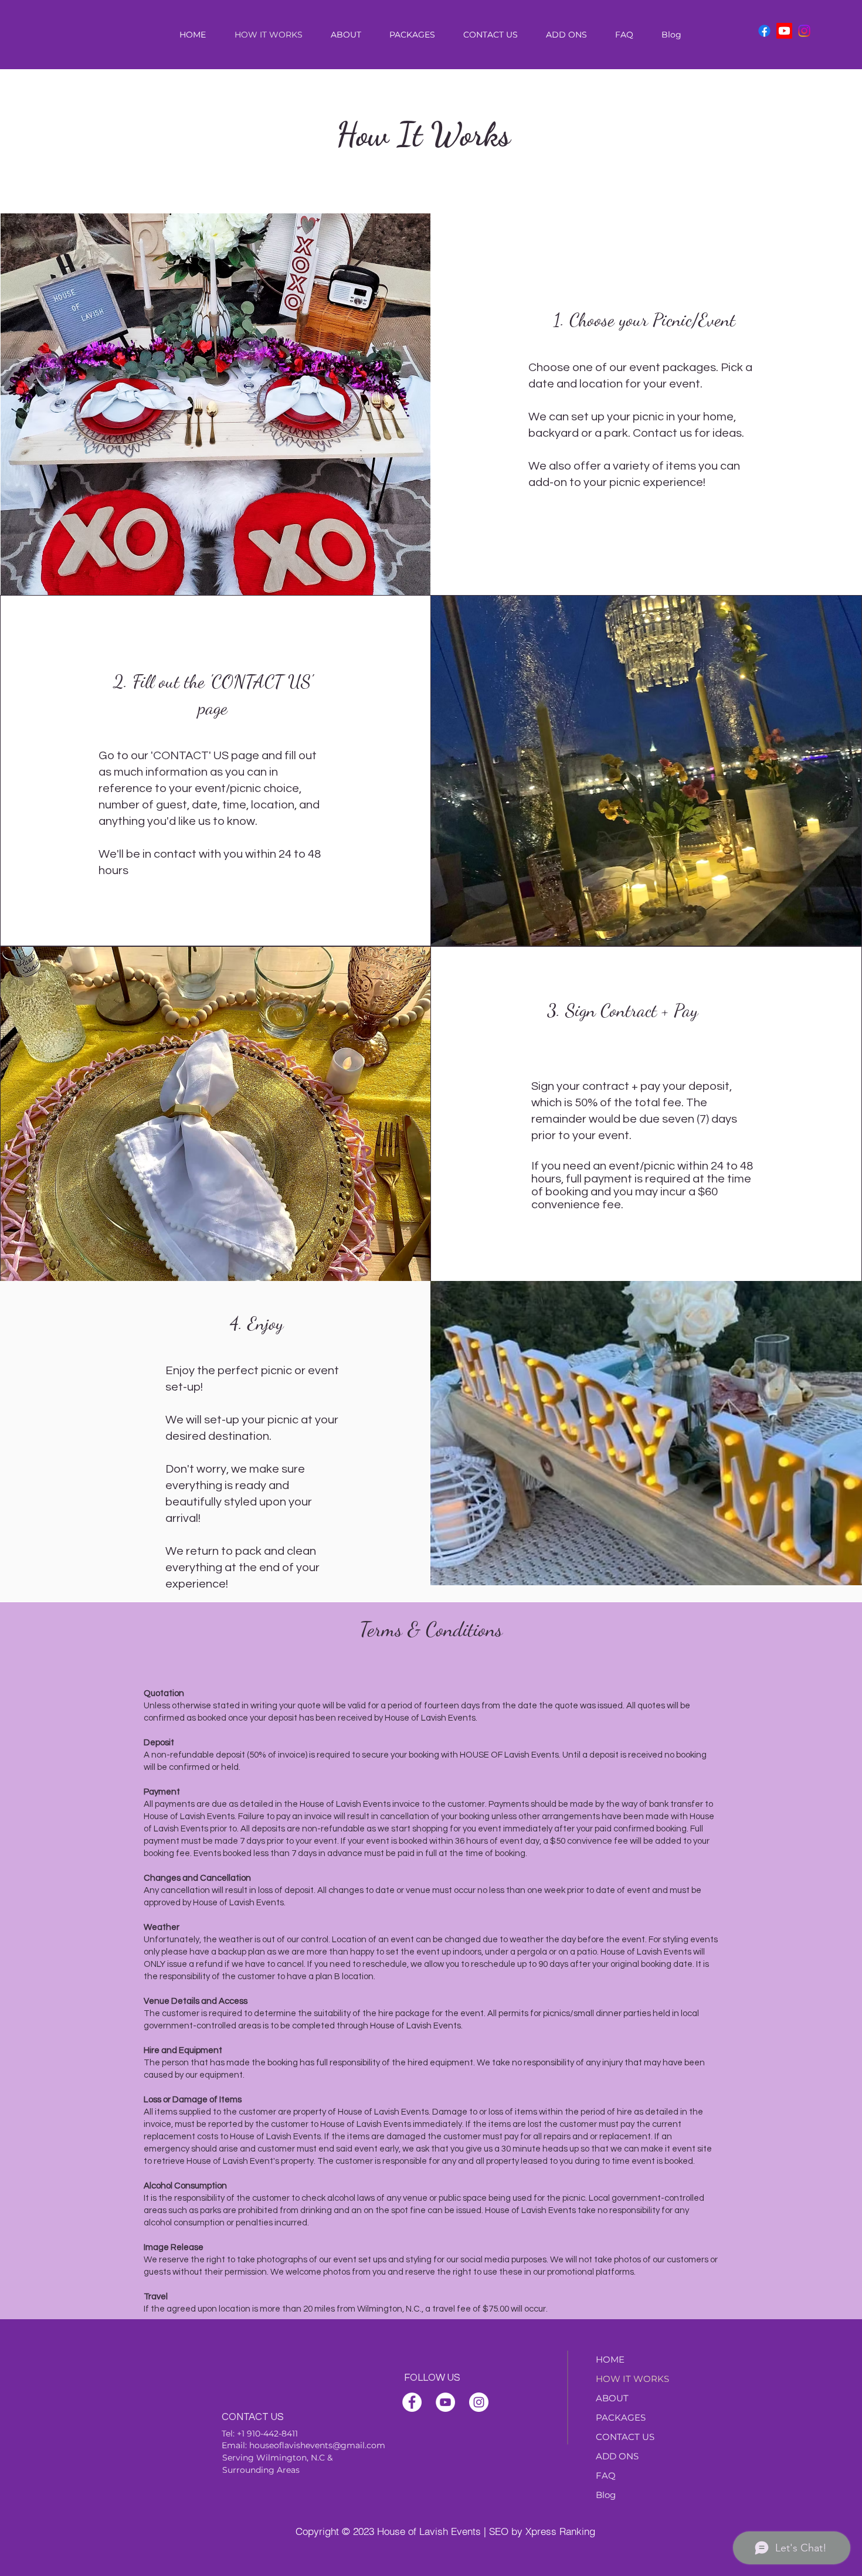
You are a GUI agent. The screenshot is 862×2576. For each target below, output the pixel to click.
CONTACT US (625, 2437)
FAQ (606, 2475)
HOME (610, 2359)
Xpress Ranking (560, 2531)
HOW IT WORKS (632, 2379)
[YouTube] (445, 2402)
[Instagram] (804, 31)
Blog (606, 2495)
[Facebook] (764, 31)
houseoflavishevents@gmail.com (317, 2445)
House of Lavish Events (429, 2531)
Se (227, 2458)
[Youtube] (784, 31)
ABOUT (612, 2398)
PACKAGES (621, 2417)
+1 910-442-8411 (267, 2434)
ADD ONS (617, 2456)
